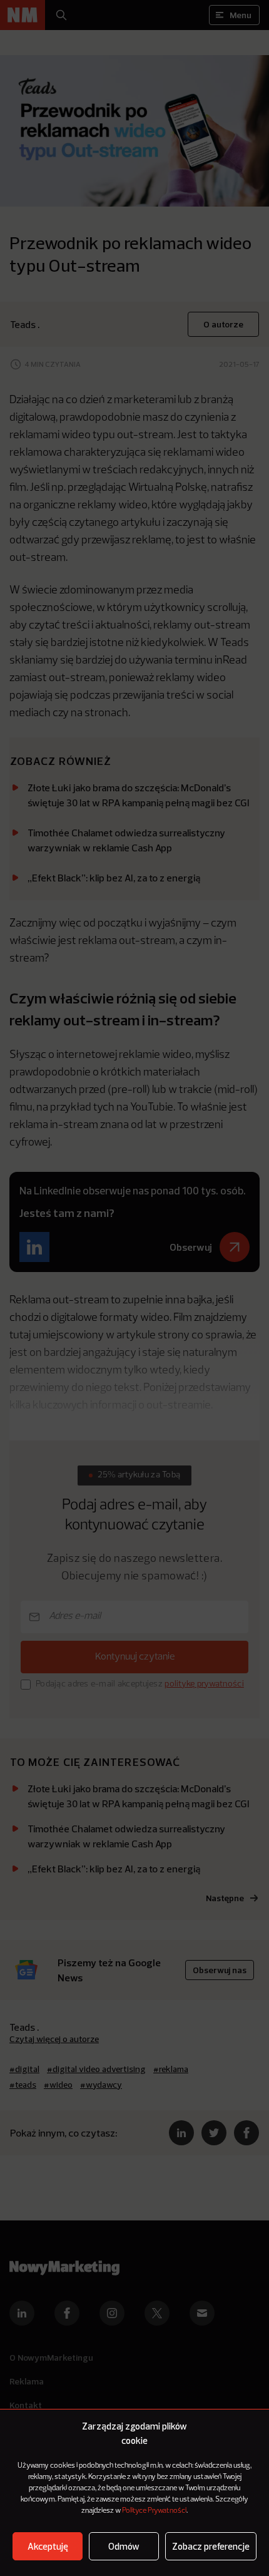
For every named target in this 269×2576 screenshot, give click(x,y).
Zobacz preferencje (211, 2546)
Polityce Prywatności (154, 2511)
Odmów (124, 2546)
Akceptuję (48, 2546)
